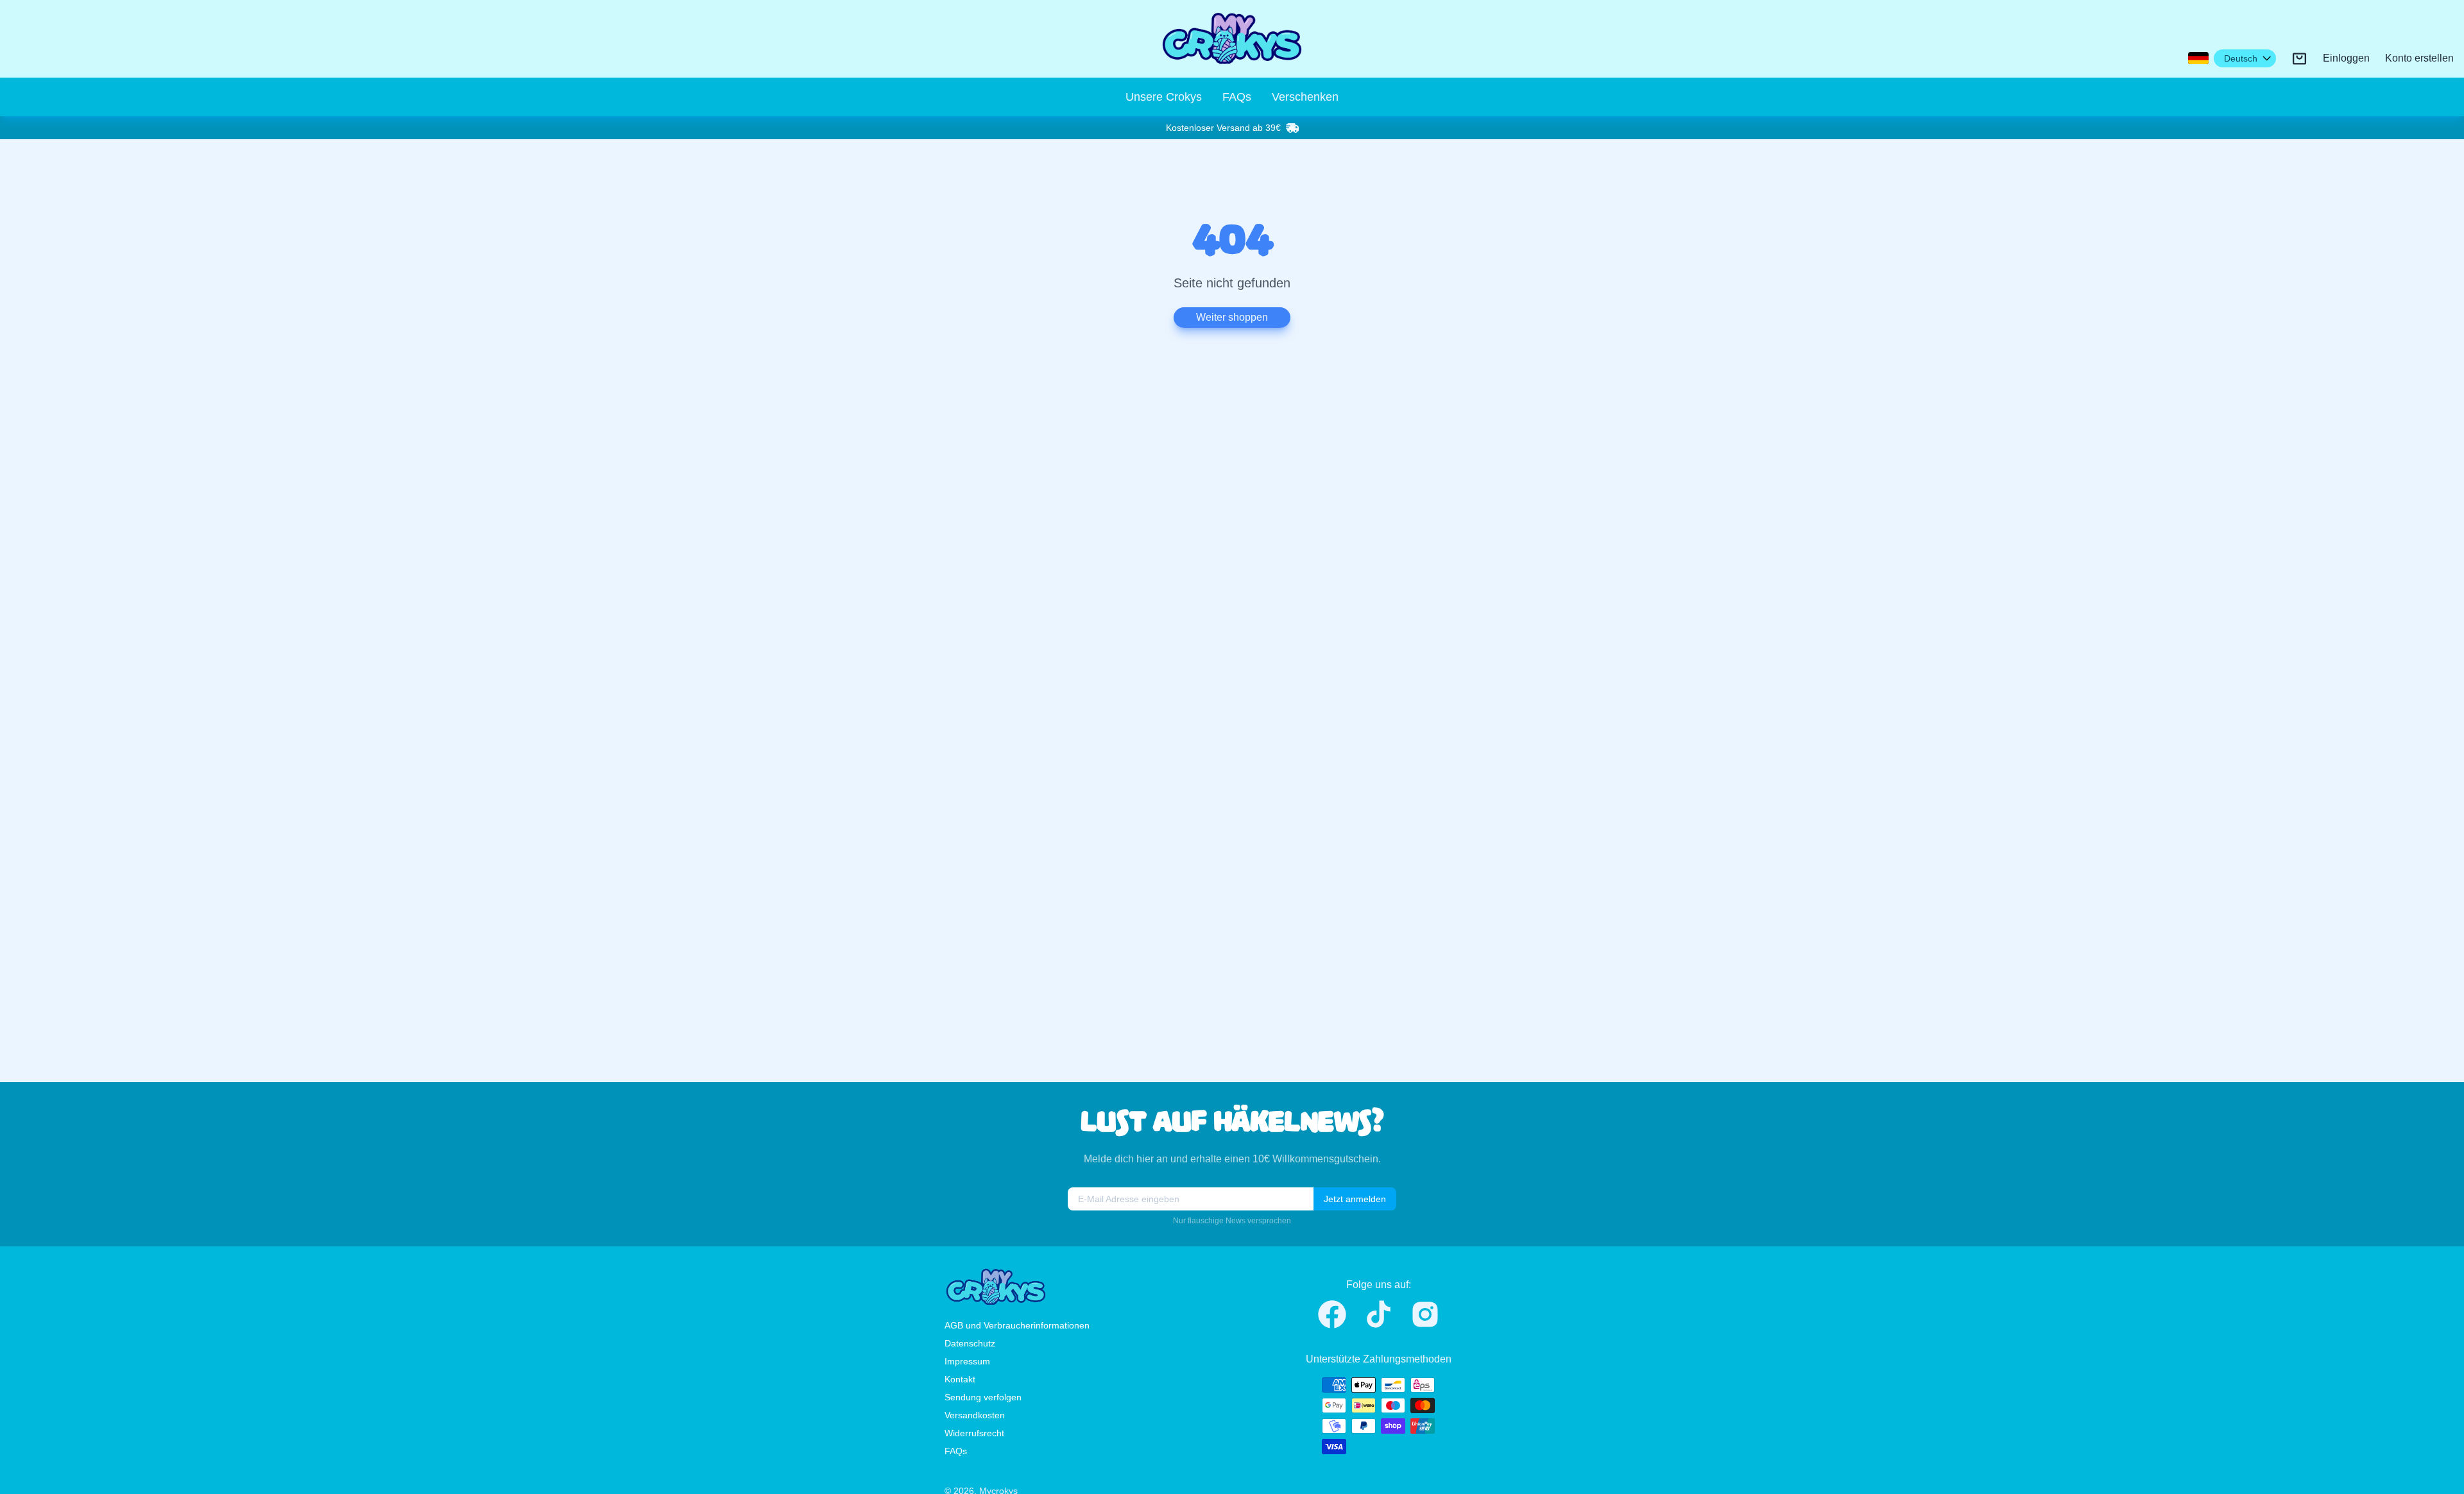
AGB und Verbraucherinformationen (1017, 1325)
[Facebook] (1332, 1314)
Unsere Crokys (1164, 97)
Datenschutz (970, 1343)
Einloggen (2346, 58)
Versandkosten (975, 1415)
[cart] (2299, 59)
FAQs (1237, 97)
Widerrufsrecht (974, 1433)
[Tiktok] (1379, 1314)
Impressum (967, 1361)
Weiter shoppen (1232, 317)
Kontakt (960, 1379)
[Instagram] (1425, 1314)
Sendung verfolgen (983, 1397)
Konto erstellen (2419, 58)
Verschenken (1305, 97)
